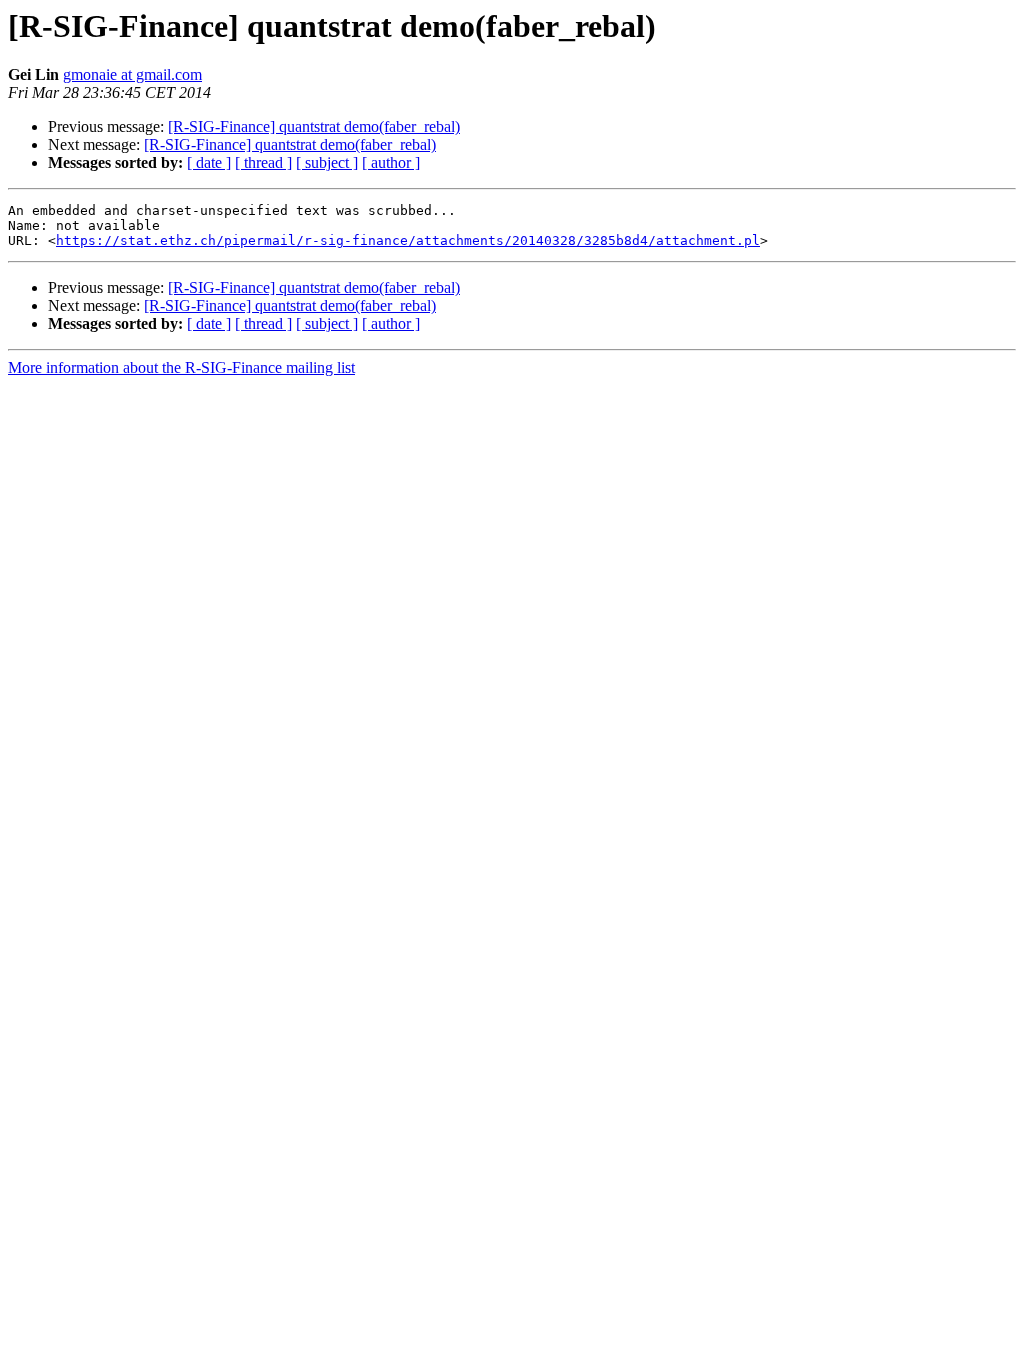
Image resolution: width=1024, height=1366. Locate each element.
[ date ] (209, 162)
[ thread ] (263, 162)
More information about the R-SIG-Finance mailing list (181, 367)
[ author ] (391, 162)
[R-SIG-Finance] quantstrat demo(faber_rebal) (314, 126)
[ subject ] (327, 162)
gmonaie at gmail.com (132, 74)
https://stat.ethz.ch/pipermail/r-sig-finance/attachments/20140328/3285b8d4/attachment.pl (408, 240)
